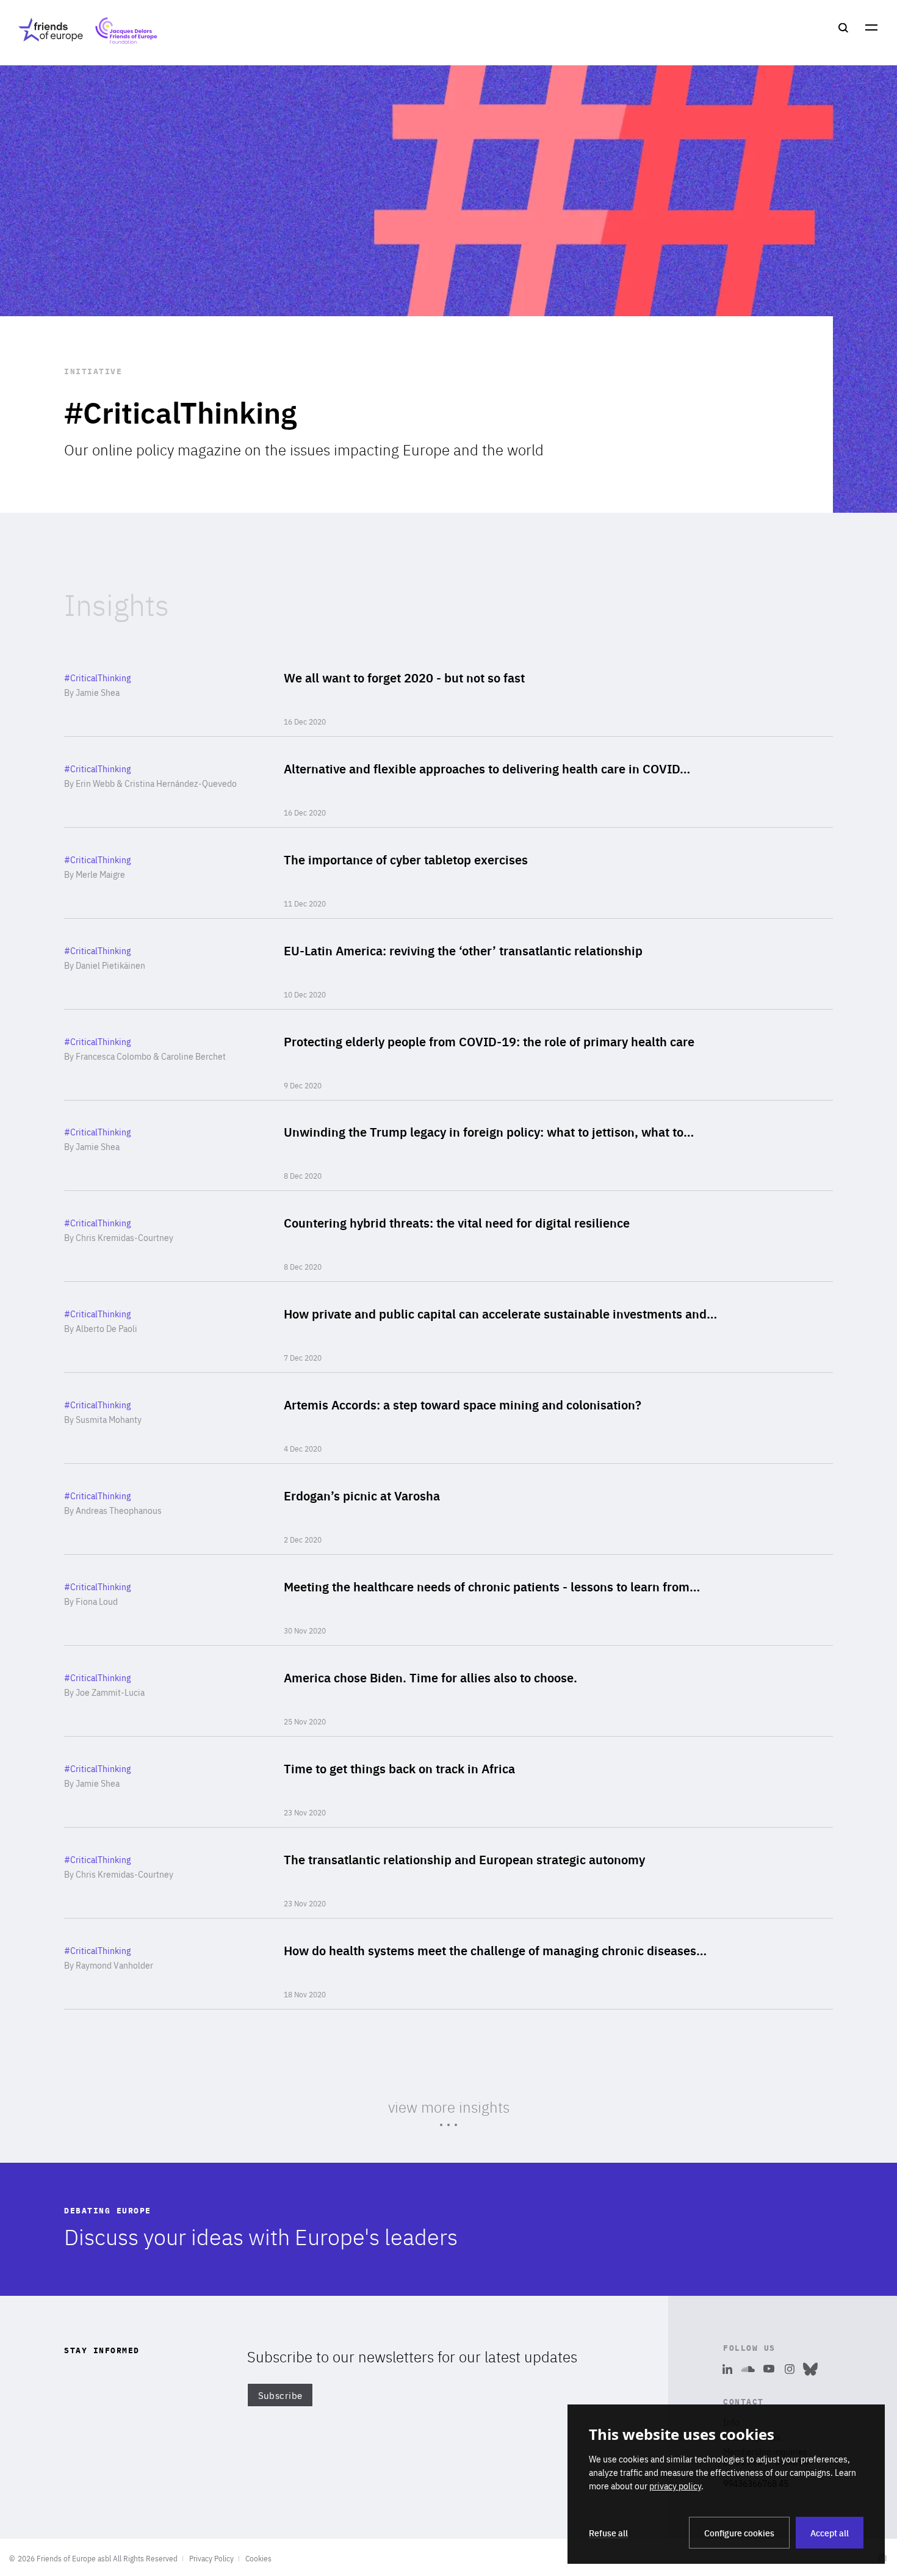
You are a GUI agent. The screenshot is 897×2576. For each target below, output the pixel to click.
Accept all (830, 2533)
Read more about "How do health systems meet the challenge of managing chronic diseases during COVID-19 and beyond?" (448, 1964)
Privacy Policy (211, 2558)
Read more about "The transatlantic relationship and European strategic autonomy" (448, 1873)
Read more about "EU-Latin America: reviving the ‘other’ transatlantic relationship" (448, 964)
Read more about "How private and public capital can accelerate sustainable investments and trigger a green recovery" (448, 1327)
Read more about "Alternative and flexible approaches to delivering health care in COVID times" (448, 782)
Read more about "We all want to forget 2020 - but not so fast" (448, 691)
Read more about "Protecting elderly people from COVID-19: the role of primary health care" (448, 1055)
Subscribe (280, 2395)
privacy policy (675, 2486)
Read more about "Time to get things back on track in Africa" (448, 1782)
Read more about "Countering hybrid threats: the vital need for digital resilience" (448, 1236)
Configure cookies (739, 2533)
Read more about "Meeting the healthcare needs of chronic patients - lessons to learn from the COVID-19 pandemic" (448, 1600)
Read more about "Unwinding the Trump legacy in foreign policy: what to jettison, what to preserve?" (448, 1146)
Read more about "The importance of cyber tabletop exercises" (448, 873)
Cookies (258, 2558)
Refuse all (608, 2533)
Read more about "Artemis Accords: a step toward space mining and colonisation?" (448, 1418)
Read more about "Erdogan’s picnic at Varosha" (448, 1509)
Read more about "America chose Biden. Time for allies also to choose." (448, 1691)
